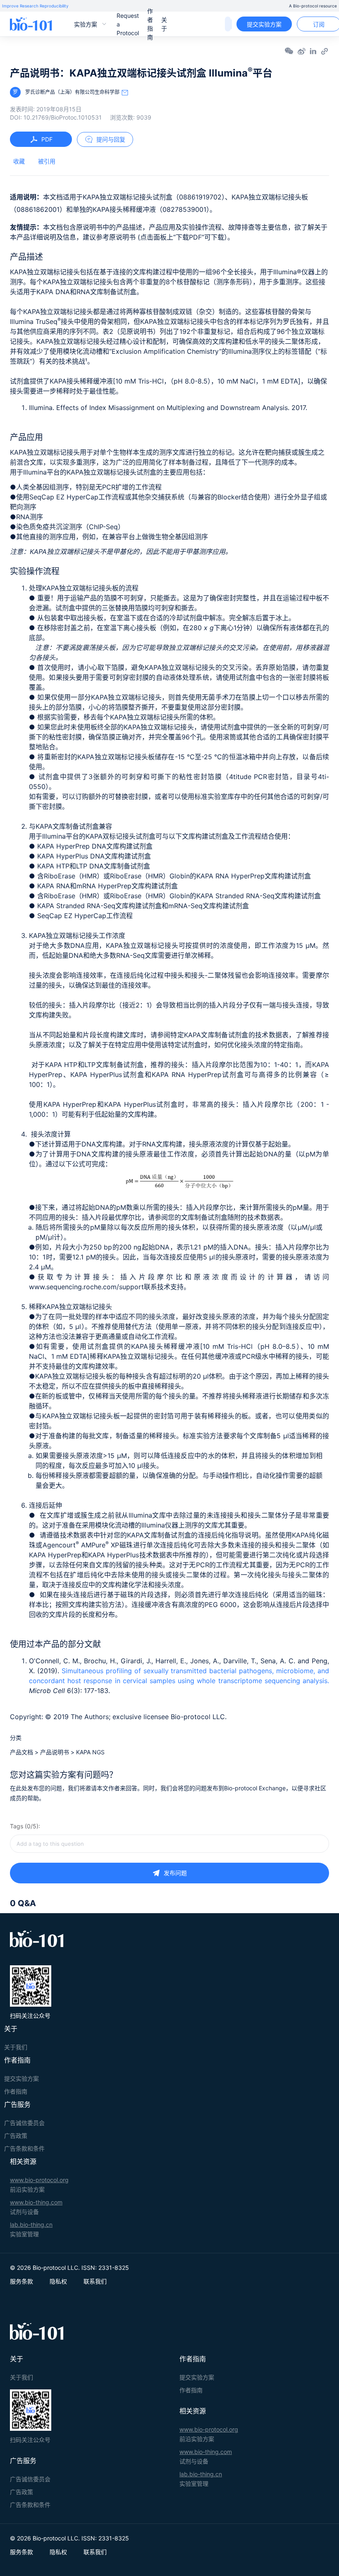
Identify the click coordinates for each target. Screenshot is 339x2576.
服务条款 (21, 2281)
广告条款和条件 (24, 2148)
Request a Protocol (128, 24)
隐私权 (58, 2281)
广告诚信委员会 (24, 2123)
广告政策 (16, 2136)
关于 (164, 24)
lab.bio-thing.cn (31, 2225)
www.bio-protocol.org (39, 2180)
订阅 (319, 24)
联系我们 (95, 2281)
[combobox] (169, 1844)
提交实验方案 (264, 24)
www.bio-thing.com (36, 2202)
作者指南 (150, 24)
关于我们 (16, 2047)
